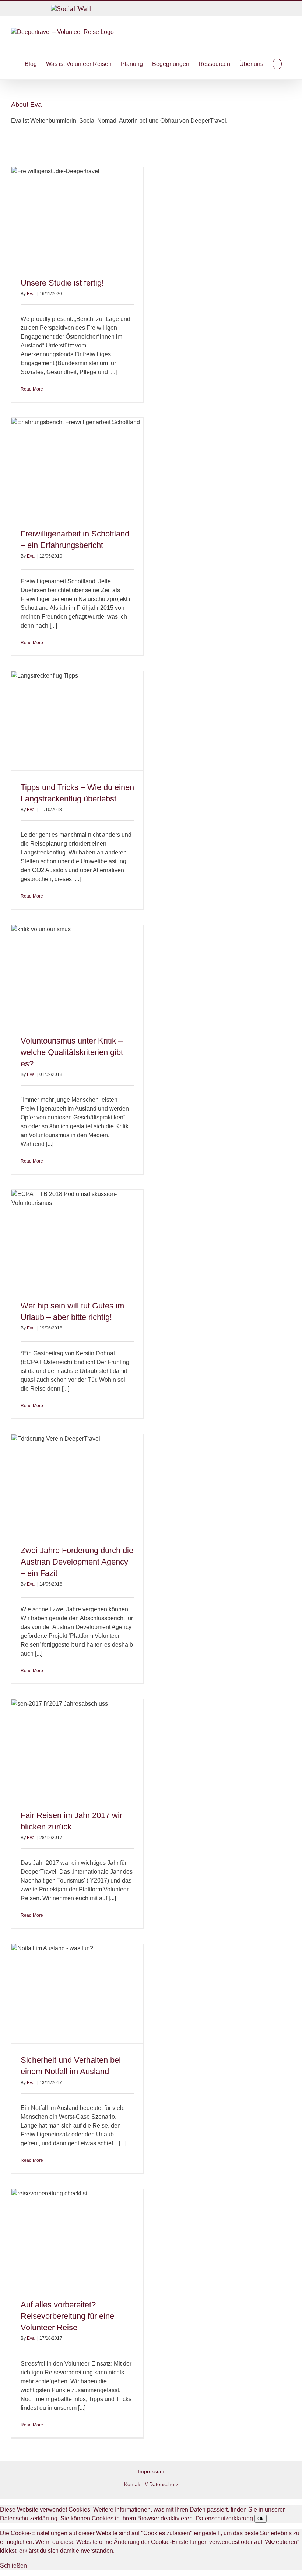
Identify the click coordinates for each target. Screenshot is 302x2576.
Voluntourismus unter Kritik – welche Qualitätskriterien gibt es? (72, 1052)
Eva (31, 294)
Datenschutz (164, 2484)
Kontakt (134, 2484)
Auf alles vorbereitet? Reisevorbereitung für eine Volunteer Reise (67, 2316)
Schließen (13, 2565)
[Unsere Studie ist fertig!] (77, 216)
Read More (32, 389)
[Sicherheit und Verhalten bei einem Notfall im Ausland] (77, 1994)
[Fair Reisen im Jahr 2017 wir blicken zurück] (77, 1749)
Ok (261, 2519)
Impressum (151, 2471)
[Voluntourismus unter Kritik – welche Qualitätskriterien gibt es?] (77, 974)
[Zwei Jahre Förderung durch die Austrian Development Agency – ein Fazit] (77, 1484)
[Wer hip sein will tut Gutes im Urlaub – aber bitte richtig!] (77, 1239)
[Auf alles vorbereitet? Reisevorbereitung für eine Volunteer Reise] (77, 2239)
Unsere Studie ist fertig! (62, 283)
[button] (277, 64)
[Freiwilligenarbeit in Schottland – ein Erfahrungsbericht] (77, 467)
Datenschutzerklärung (224, 2518)
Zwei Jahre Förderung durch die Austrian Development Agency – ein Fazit (77, 1562)
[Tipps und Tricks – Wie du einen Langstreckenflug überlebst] (77, 721)
